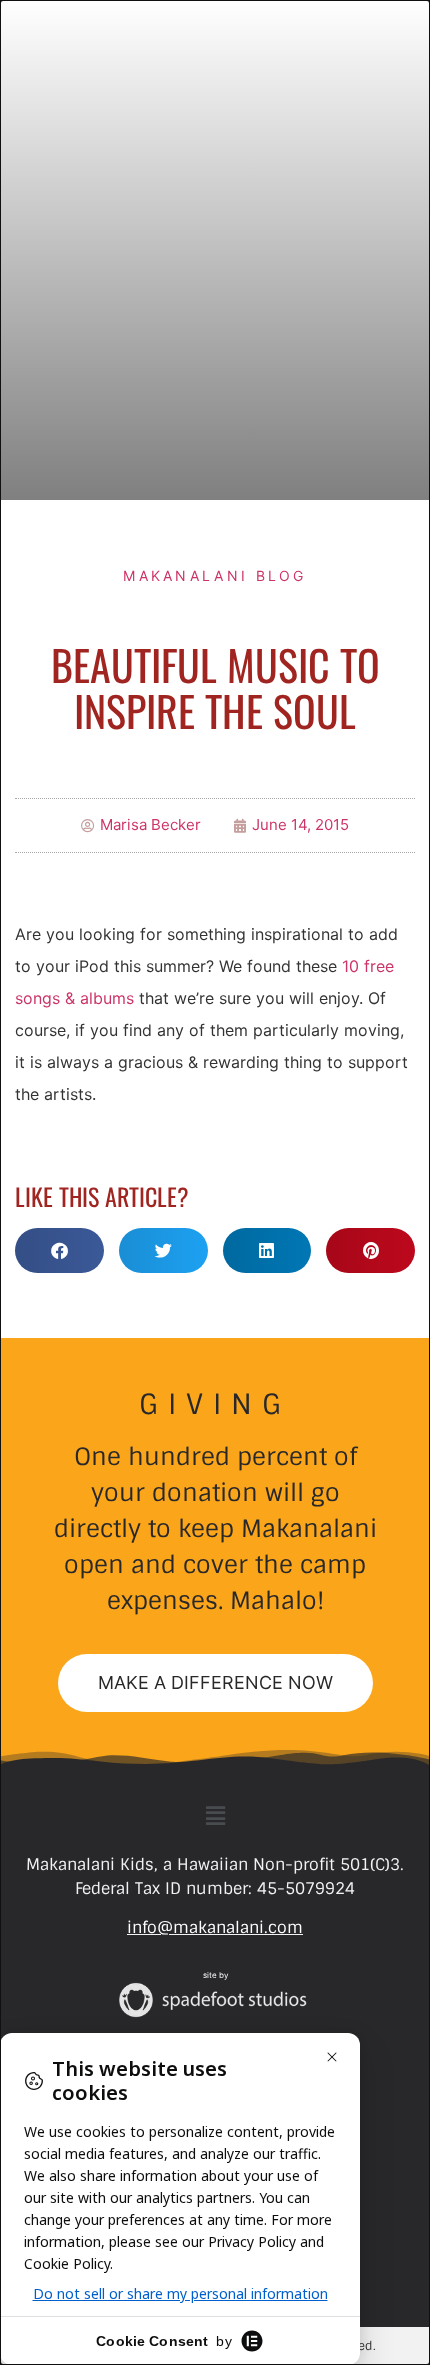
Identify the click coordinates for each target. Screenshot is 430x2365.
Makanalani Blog (215, 575)
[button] (59, 1250)
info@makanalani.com (215, 1927)
